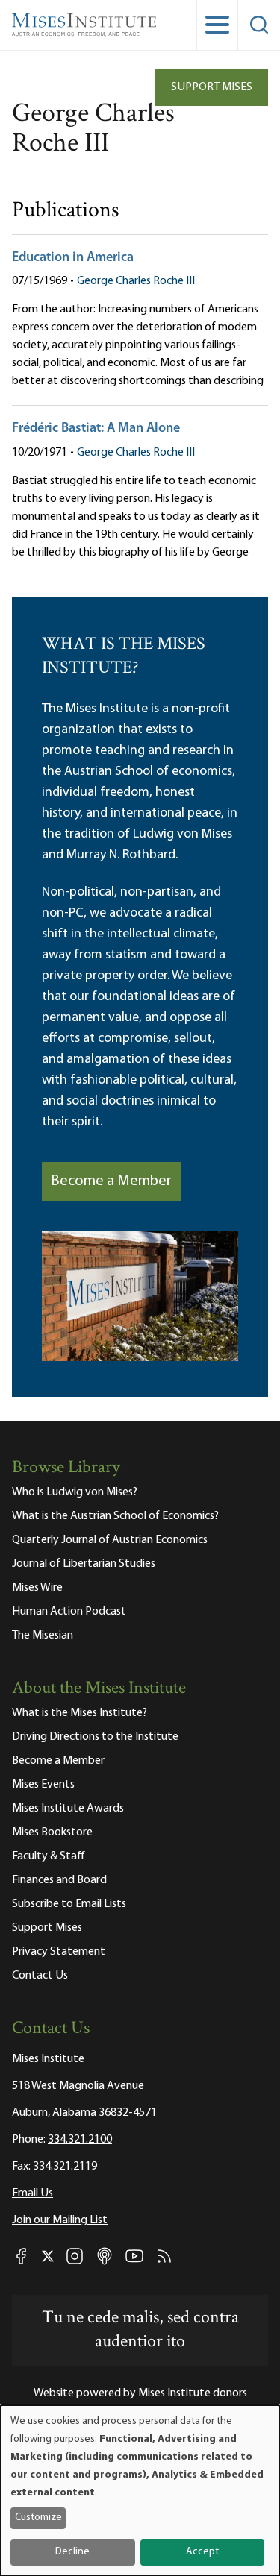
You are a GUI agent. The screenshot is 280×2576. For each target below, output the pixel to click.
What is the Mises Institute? (80, 1713)
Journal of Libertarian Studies (84, 1564)
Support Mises (212, 87)
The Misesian (43, 1636)
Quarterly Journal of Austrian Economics (110, 1540)
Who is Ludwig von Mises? (75, 1492)
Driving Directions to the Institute (95, 1737)
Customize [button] (38, 2517)
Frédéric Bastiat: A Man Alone (96, 429)
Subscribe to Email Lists (69, 1904)
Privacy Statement (59, 1952)
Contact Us (40, 1976)
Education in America (73, 258)
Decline (72, 2552)
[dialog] (140, 2491)
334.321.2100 (80, 2140)
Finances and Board (59, 1880)
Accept (202, 2552)
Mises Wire (37, 1588)
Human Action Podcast (69, 1612)
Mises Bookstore (52, 1832)
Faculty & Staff (49, 1856)
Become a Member (111, 1181)
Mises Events (43, 1785)
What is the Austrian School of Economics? (115, 1516)
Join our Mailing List (60, 2220)
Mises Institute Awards (68, 1809)
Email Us (32, 2193)
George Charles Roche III (136, 281)
